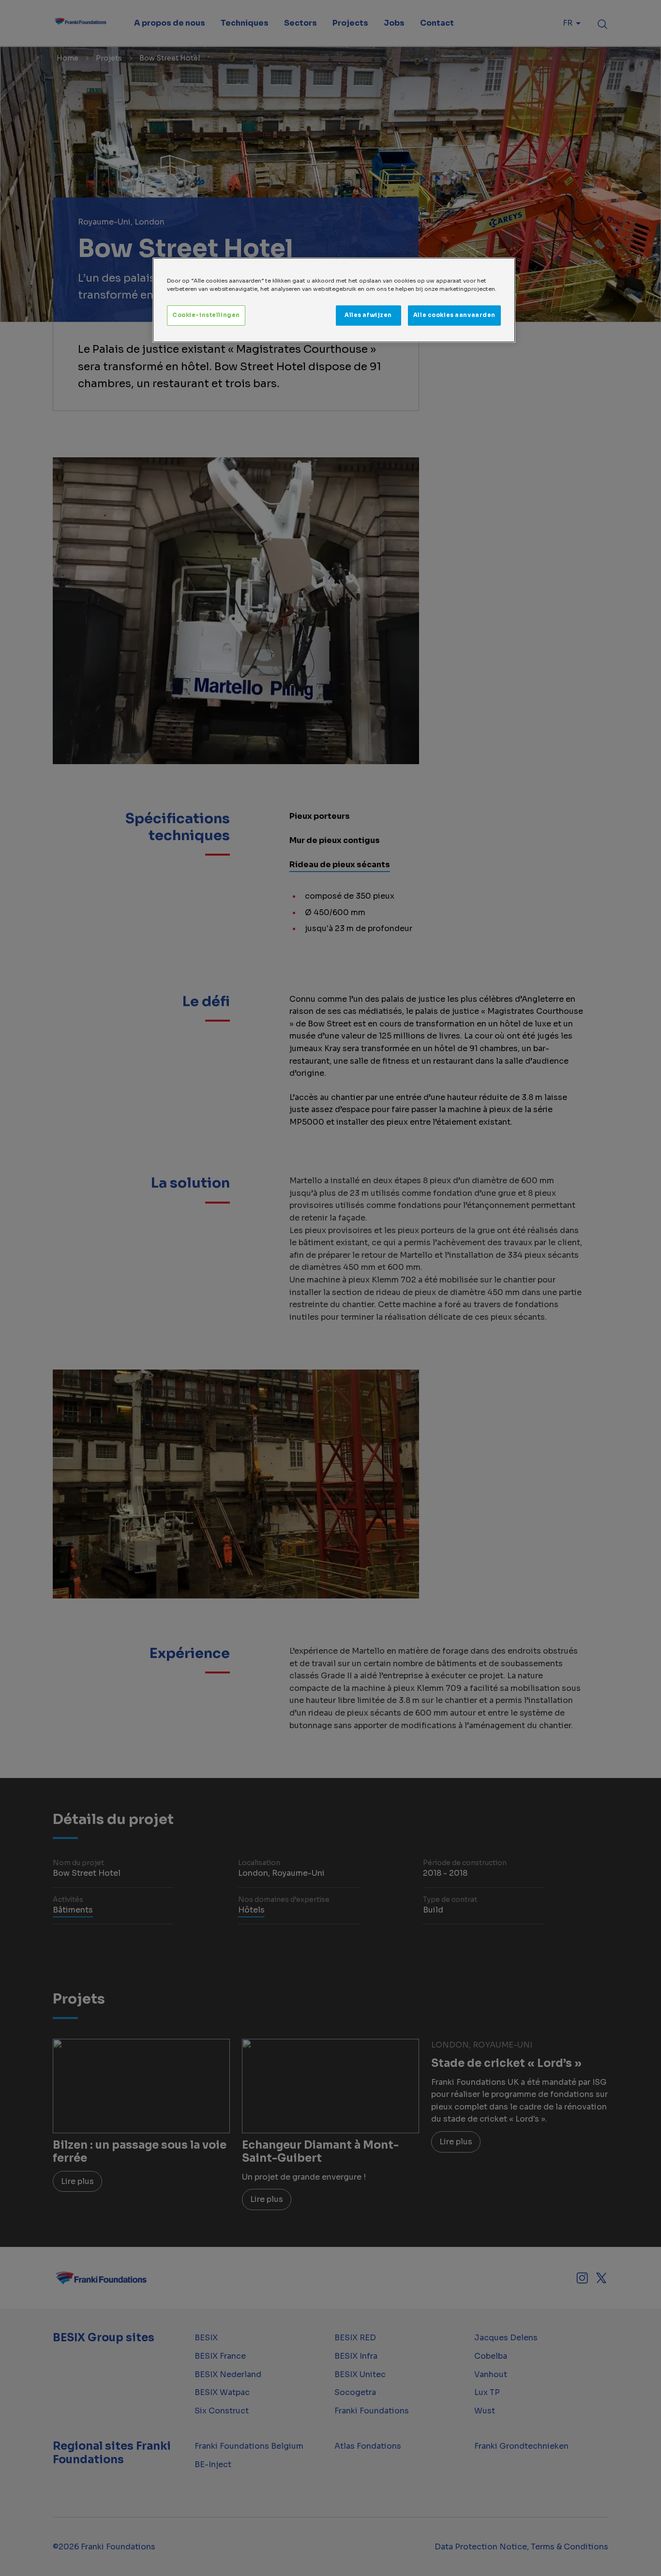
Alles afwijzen (368, 315)
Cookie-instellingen (206, 315)
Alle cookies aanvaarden (454, 315)
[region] (334, 300)
